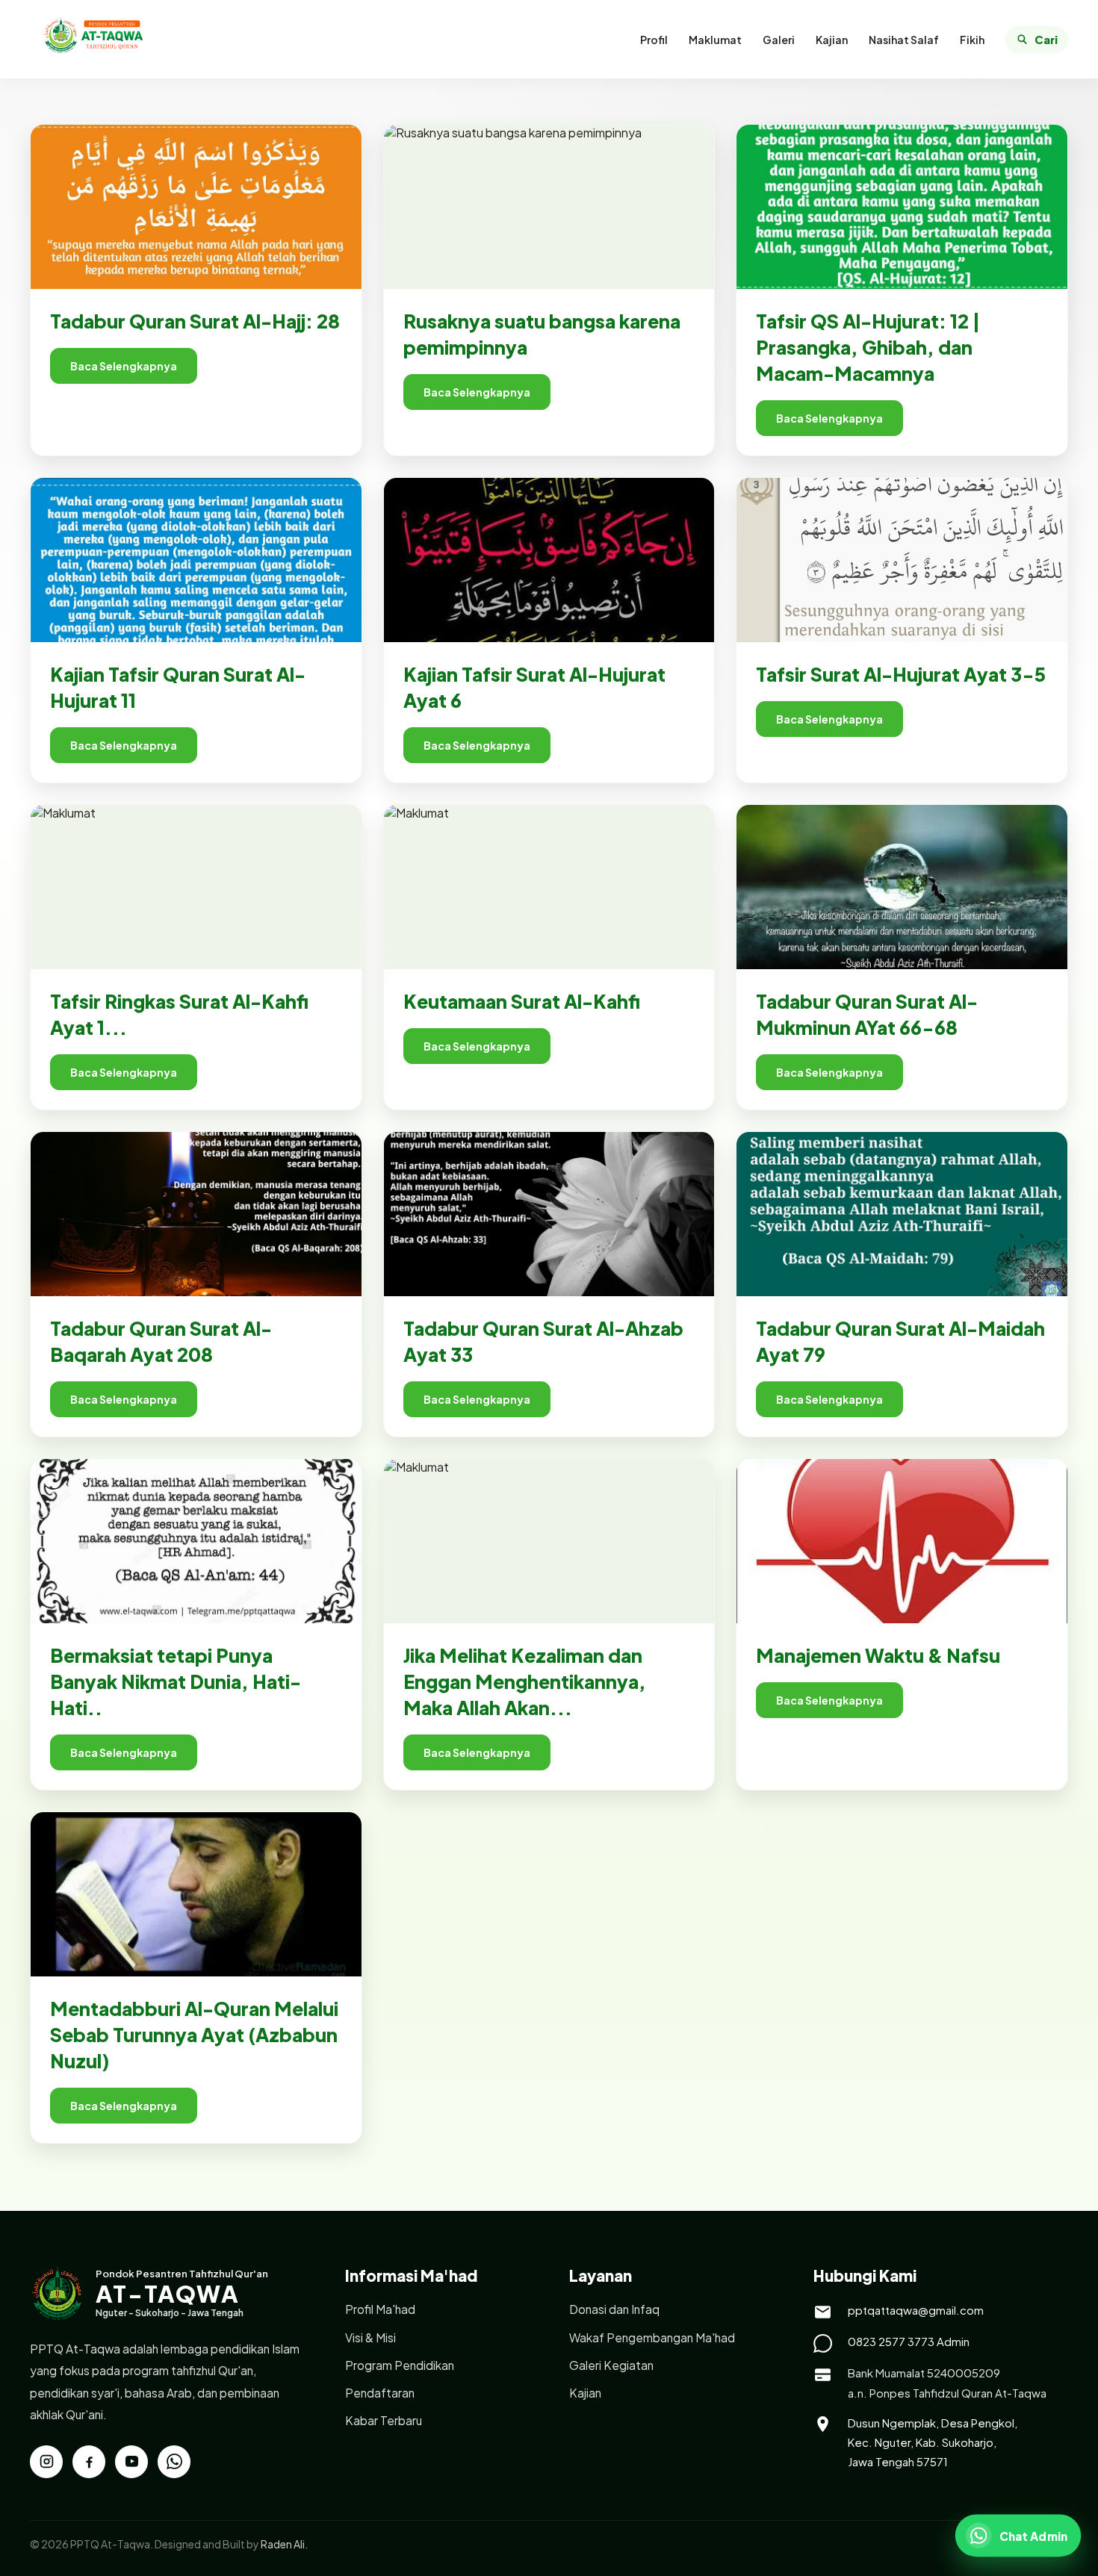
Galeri (779, 40)
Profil (654, 40)
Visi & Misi (370, 2337)
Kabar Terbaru (384, 2420)
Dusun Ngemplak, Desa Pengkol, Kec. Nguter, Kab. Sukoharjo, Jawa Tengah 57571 (933, 2442)
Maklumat (715, 40)
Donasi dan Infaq (614, 2309)
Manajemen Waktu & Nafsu (878, 1655)
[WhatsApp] (174, 2462)
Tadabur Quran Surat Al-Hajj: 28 (195, 321)
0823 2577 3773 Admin (909, 2341)
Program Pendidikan (400, 2365)
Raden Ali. (284, 2544)
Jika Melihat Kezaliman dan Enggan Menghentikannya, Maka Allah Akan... (525, 1681)
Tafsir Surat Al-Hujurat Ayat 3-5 (901, 674)
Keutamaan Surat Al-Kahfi (522, 1001)
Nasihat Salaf (904, 40)
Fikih (972, 40)
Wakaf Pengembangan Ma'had (652, 2337)
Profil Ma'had (380, 2309)
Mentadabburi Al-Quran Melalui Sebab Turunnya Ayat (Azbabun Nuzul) (194, 2035)
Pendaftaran (380, 2393)
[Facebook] (89, 2462)
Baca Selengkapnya (124, 366)
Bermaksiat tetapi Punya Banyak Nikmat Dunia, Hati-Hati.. (176, 1681)
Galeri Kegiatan (611, 2365)
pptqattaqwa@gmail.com (916, 2310)
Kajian (832, 40)
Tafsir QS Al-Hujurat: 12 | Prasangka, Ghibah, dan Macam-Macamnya (868, 347)
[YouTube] (131, 2462)
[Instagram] (46, 2462)
